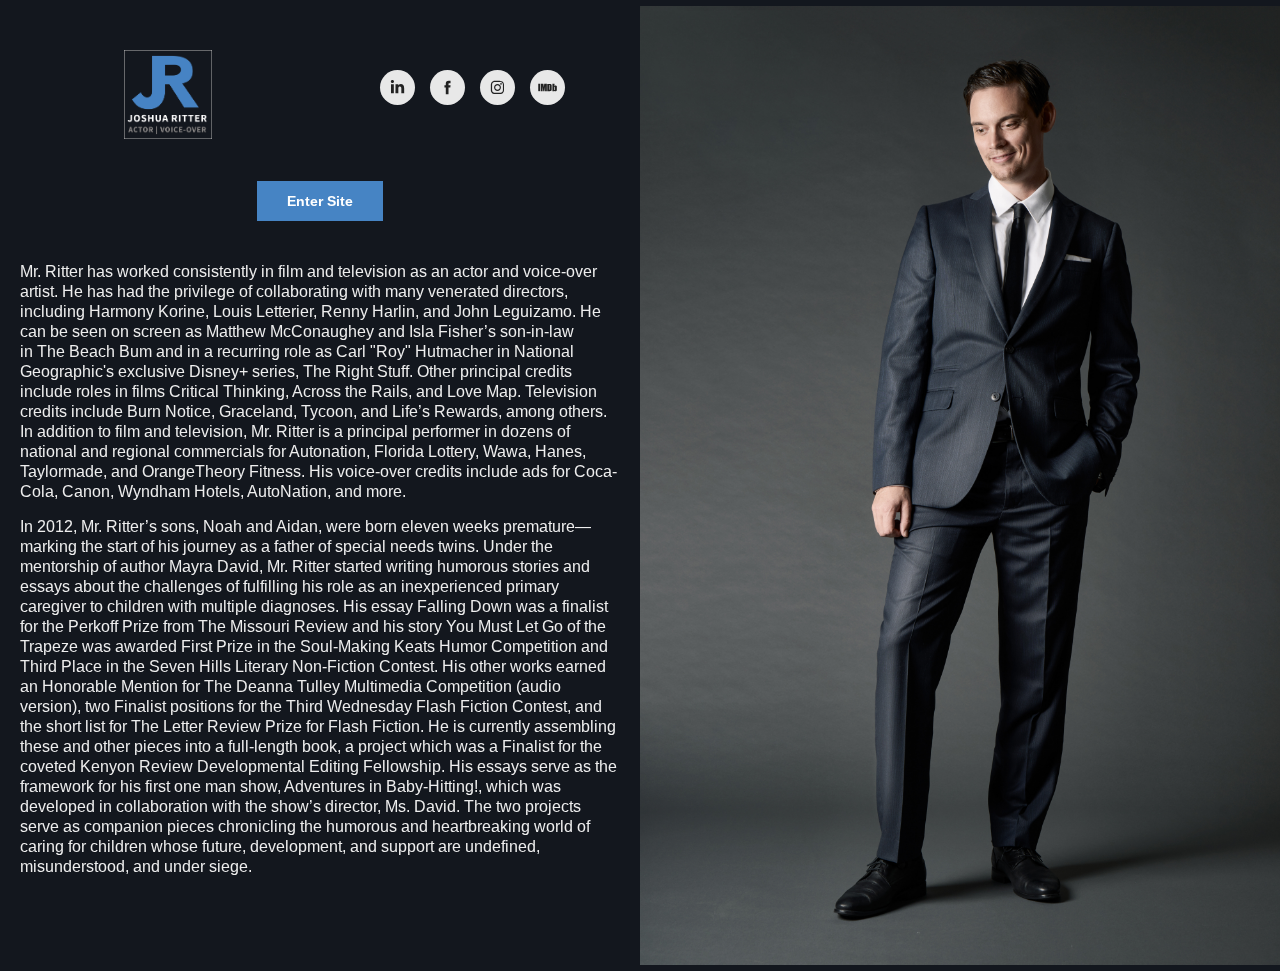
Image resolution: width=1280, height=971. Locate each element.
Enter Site (320, 201)
